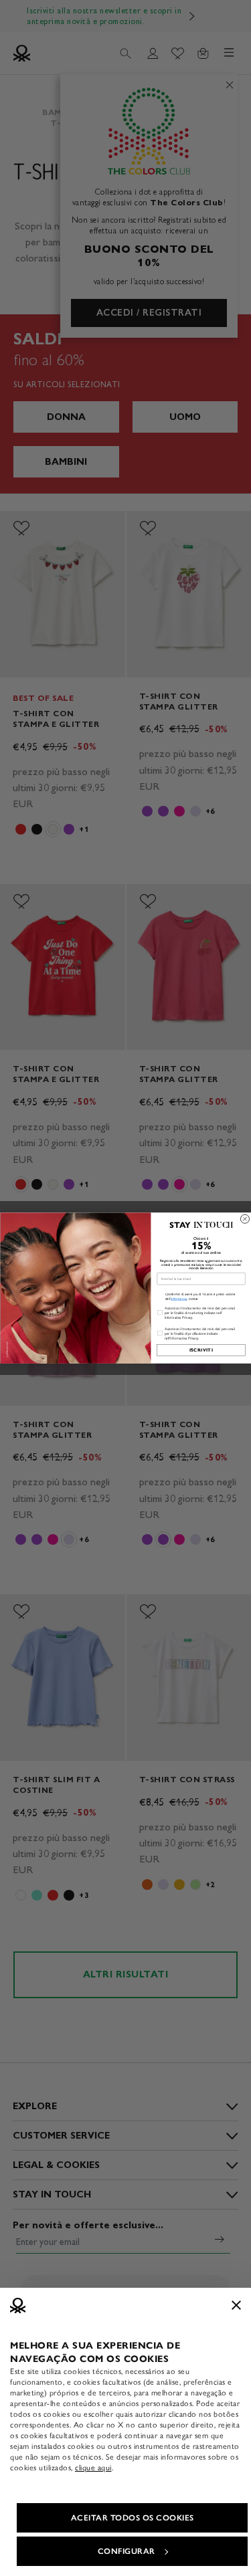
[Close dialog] (245, 1219)
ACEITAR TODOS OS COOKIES (133, 2518)
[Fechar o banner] (236, 2305)
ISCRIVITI (201, 1350)
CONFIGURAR (127, 2551)
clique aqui (93, 2468)
